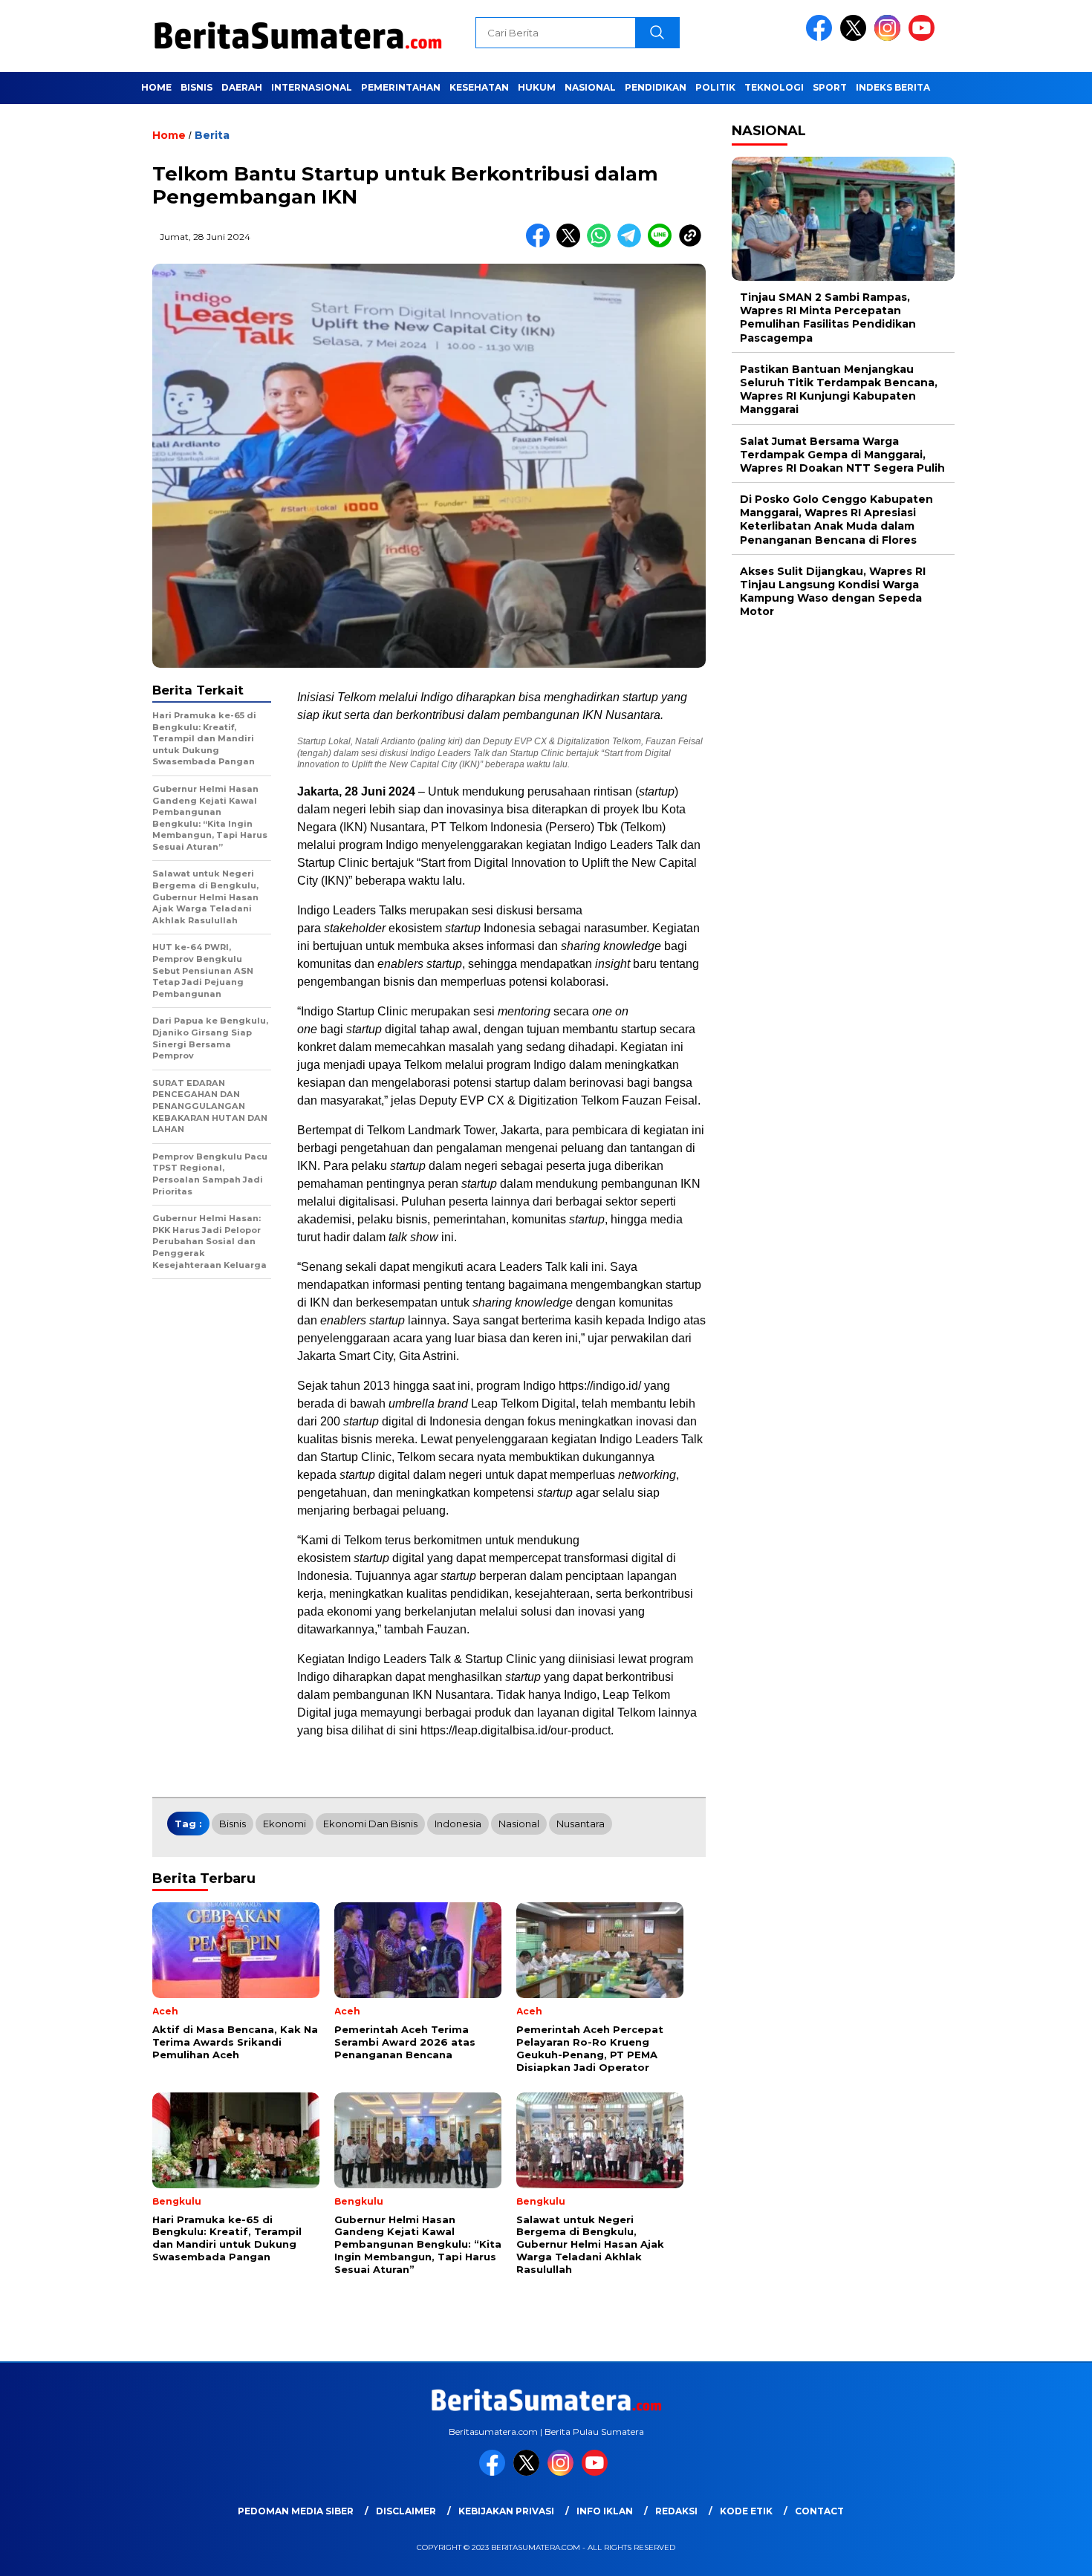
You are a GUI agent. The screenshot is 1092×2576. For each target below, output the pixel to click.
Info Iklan (605, 2511)
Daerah (242, 87)
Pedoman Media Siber (296, 2511)
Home (156, 87)
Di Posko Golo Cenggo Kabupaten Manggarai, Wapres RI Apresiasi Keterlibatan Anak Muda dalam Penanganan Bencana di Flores (836, 520)
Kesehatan (479, 87)
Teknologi (774, 87)
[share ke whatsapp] (602, 244)
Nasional (590, 87)
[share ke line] (663, 244)
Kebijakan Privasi (506, 2511)
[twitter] (856, 38)
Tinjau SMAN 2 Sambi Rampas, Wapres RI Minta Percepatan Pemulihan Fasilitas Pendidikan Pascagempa (828, 318)
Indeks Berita (893, 87)
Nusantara (581, 1824)
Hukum (537, 87)
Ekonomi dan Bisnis (370, 1824)
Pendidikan (656, 87)
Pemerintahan (401, 87)
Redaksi (676, 2511)
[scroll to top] (1047, 2553)
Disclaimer (406, 2511)
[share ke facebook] (541, 244)
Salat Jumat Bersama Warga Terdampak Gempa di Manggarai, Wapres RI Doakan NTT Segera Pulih (842, 455)
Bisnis (196, 87)
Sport (830, 87)
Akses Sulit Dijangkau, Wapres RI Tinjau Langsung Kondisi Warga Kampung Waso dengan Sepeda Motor (833, 592)
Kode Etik (746, 2511)
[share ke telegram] (633, 244)
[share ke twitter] (572, 244)
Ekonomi (285, 1824)
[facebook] (822, 38)
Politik (715, 87)
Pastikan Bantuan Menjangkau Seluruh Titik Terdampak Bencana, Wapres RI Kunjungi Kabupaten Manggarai (839, 390)
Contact (819, 2511)
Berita (212, 135)
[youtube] (924, 38)
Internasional (312, 87)
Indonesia (458, 1824)
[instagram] (890, 38)
